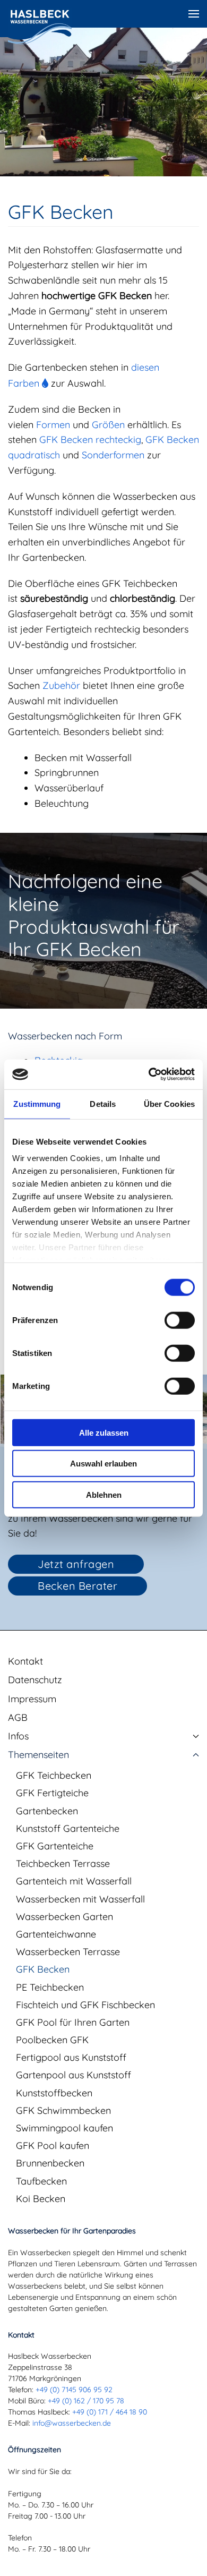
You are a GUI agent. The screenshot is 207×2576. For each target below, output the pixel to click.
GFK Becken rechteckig (90, 440)
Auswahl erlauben (103, 1464)
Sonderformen (113, 455)
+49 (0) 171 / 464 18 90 (110, 2412)
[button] (194, 14)
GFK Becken (43, 1969)
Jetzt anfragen (76, 1564)
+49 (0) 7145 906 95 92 (74, 2390)
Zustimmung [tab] (37, 1103)
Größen (108, 425)
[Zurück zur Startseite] (40, 27)
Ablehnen (104, 1494)
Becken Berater (77, 1586)
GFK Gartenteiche (55, 1846)
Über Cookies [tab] (169, 1103)
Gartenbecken (47, 1811)
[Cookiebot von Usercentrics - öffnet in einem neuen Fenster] (149, 1074)
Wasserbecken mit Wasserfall (80, 1899)
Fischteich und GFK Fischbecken (85, 2005)
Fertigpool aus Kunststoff (71, 2057)
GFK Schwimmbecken (63, 2110)
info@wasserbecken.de (72, 2423)
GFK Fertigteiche (52, 1793)
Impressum (32, 1699)
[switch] (180, 1320)
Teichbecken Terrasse (63, 1863)
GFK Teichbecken (54, 1775)
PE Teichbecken (50, 1987)
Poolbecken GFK (52, 2040)
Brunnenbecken (50, 2163)
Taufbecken (41, 2181)
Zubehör (61, 685)
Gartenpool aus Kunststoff (74, 2075)
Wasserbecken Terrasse (68, 1952)
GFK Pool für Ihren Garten (73, 2022)
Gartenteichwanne (56, 1934)
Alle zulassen (104, 1432)
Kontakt (25, 1661)
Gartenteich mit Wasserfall (74, 1881)
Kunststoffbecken (54, 2093)
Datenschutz (35, 1680)
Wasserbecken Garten (64, 1917)
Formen (53, 425)
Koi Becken (41, 2199)
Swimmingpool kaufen (64, 2128)
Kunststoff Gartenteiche (68, 1828)
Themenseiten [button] (38, 1755)
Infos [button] (18, 1736)
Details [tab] (103, 1103)
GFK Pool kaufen (53, 2146)
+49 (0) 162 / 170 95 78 (86, 2401)
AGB (18, 1717)
